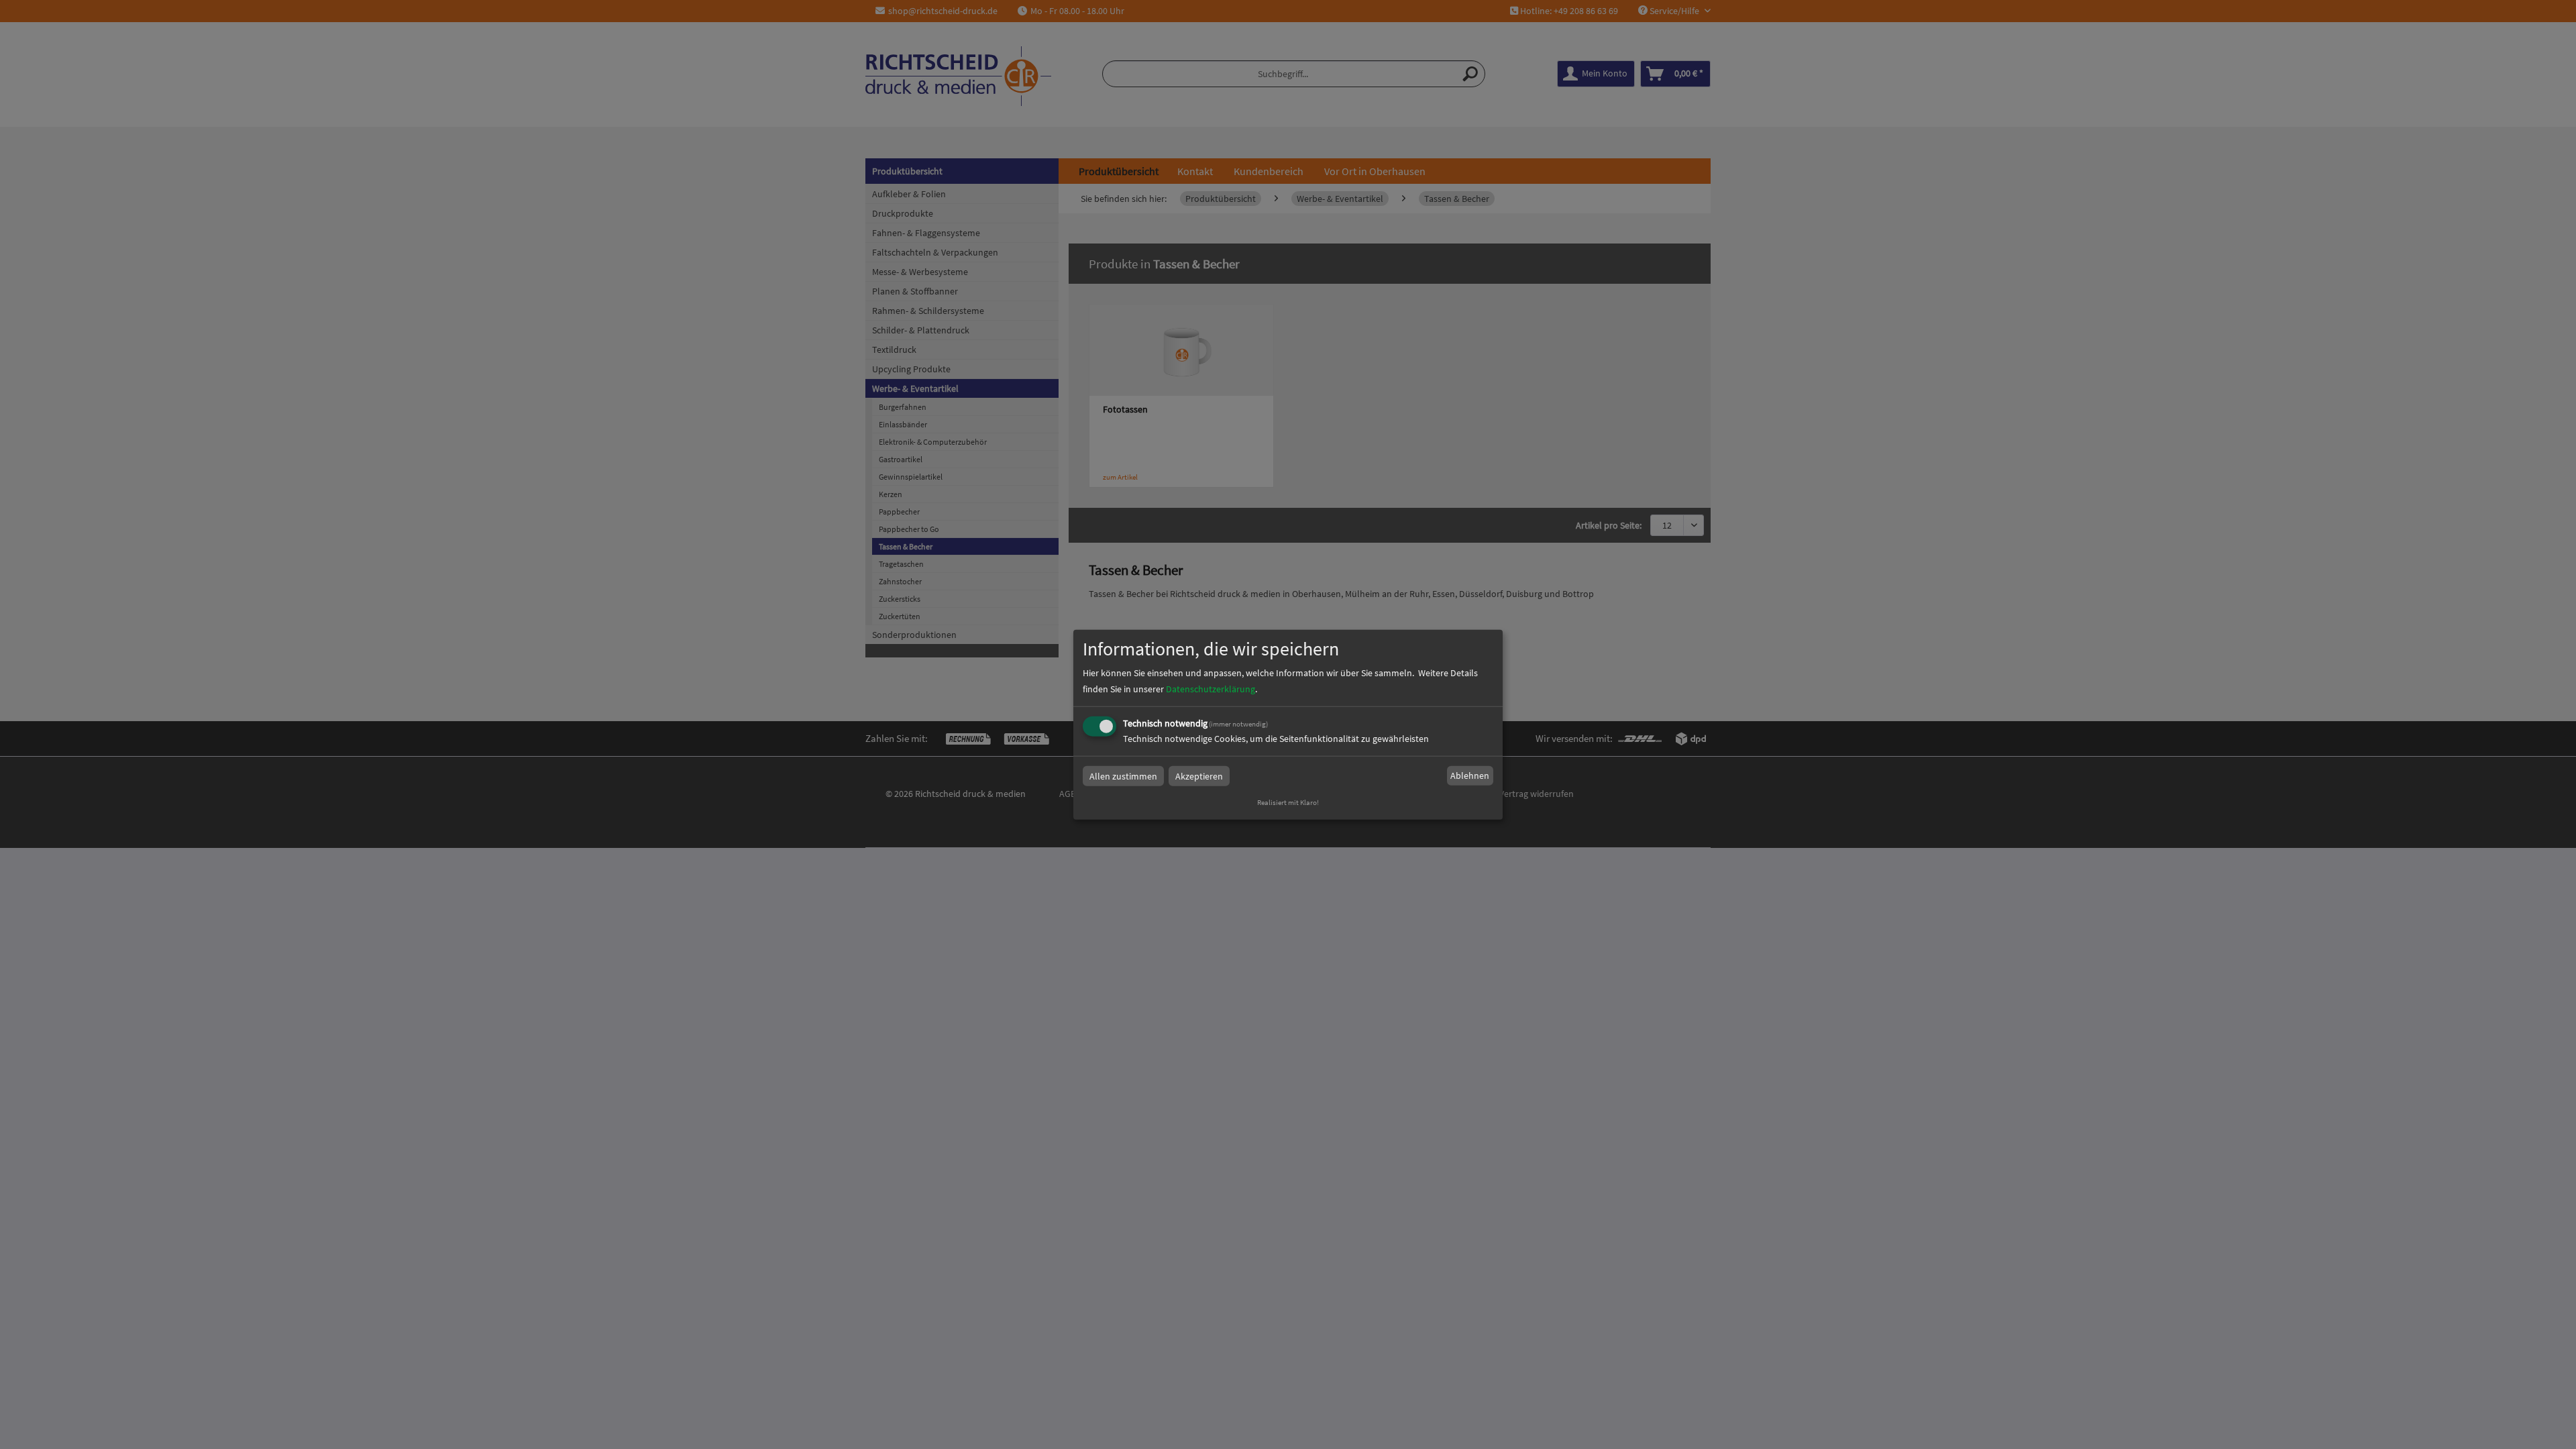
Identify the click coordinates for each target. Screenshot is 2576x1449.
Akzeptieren (1199, 775)
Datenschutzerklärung (1211, 688)
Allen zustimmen (1123, 775)
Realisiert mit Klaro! (1288, 802)
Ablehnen (1470, 775)
